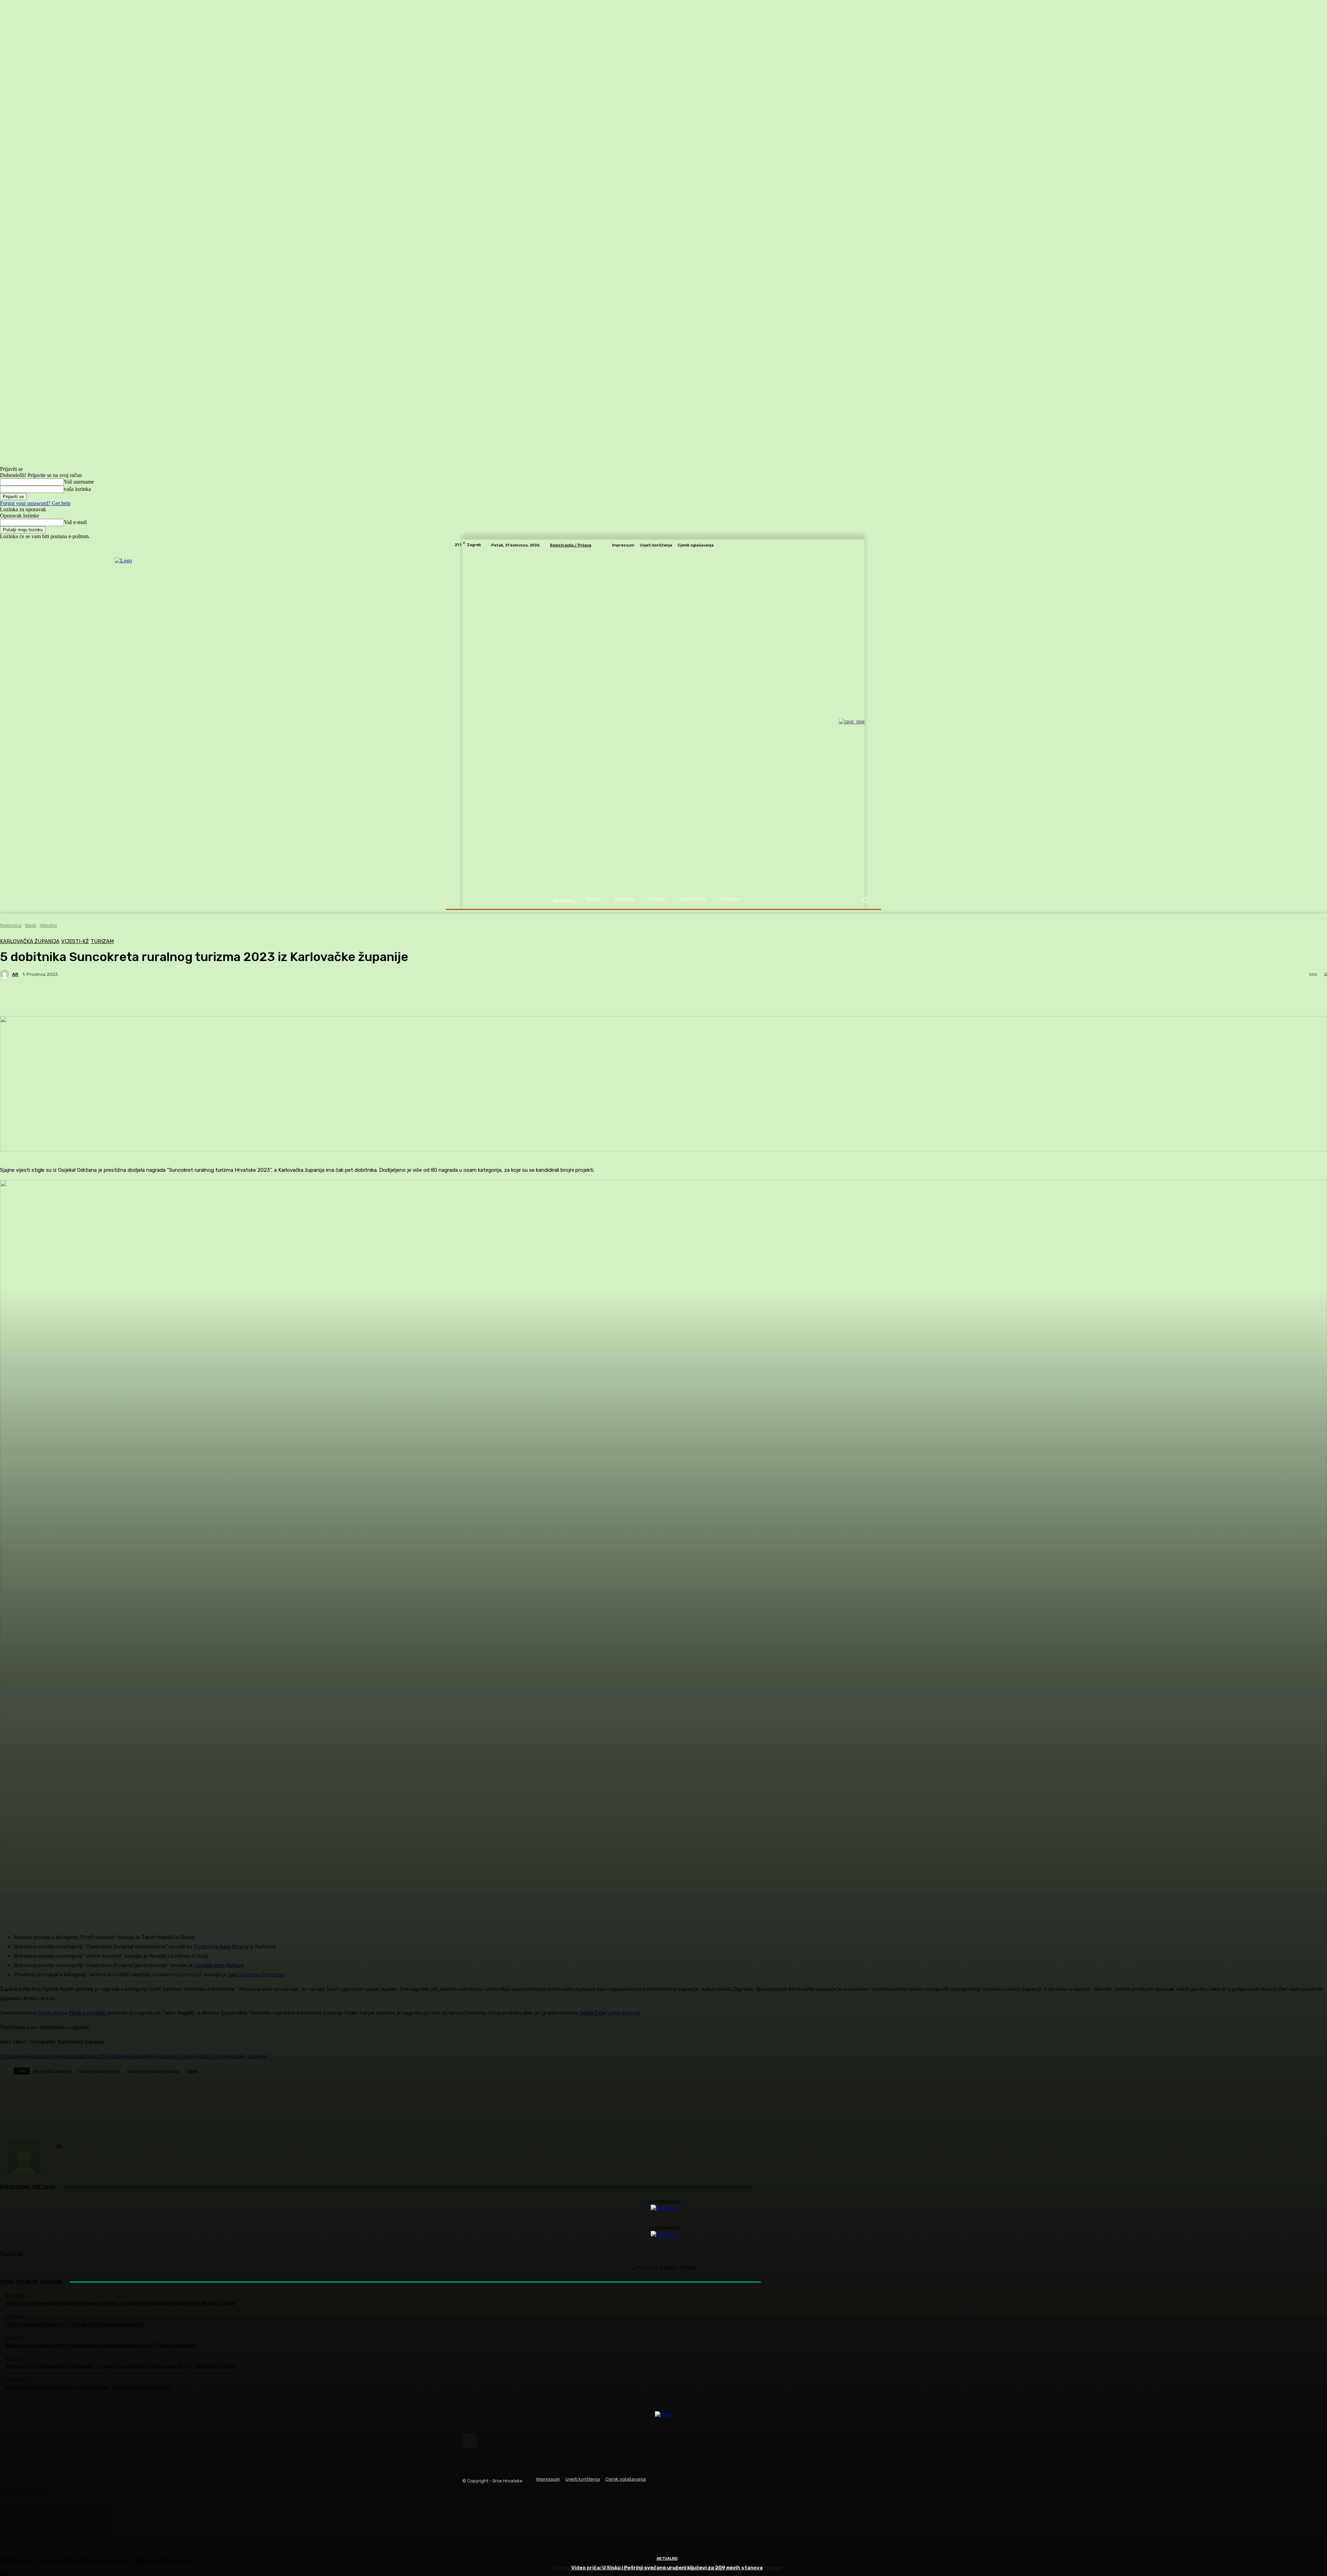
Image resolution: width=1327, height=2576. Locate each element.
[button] (865, 900)
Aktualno (667, 2559)
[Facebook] (469, 2441)
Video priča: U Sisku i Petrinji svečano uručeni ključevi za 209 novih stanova (667, 2568)
